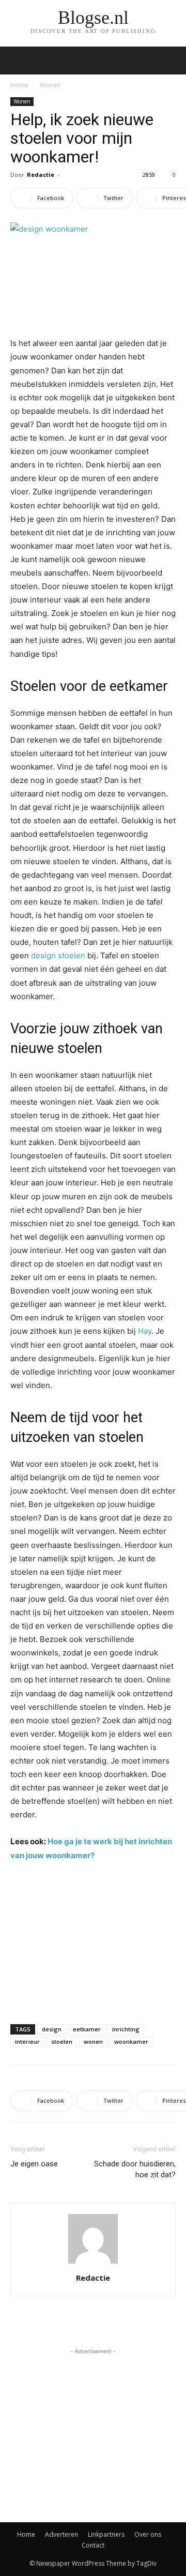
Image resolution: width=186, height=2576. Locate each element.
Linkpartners (106, 2534)
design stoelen (58, 955)
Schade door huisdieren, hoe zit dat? (135, 2169)
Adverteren (61, 2534)
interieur (27, 2042)
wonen (93, 2042)
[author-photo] (93, 2263)
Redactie (41, 175)
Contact (93, 2545)
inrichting (126, 2029)
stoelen (62, 2042)
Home (19, 85)
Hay (145, 1331)
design (52, 2029)
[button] (172, 61)
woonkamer (131, 2042)
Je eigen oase (34, 2164)
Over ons (148, 2534)
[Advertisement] (93, 1940)
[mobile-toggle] (18, 61)
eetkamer (87, 2029)
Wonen (50, 85)
